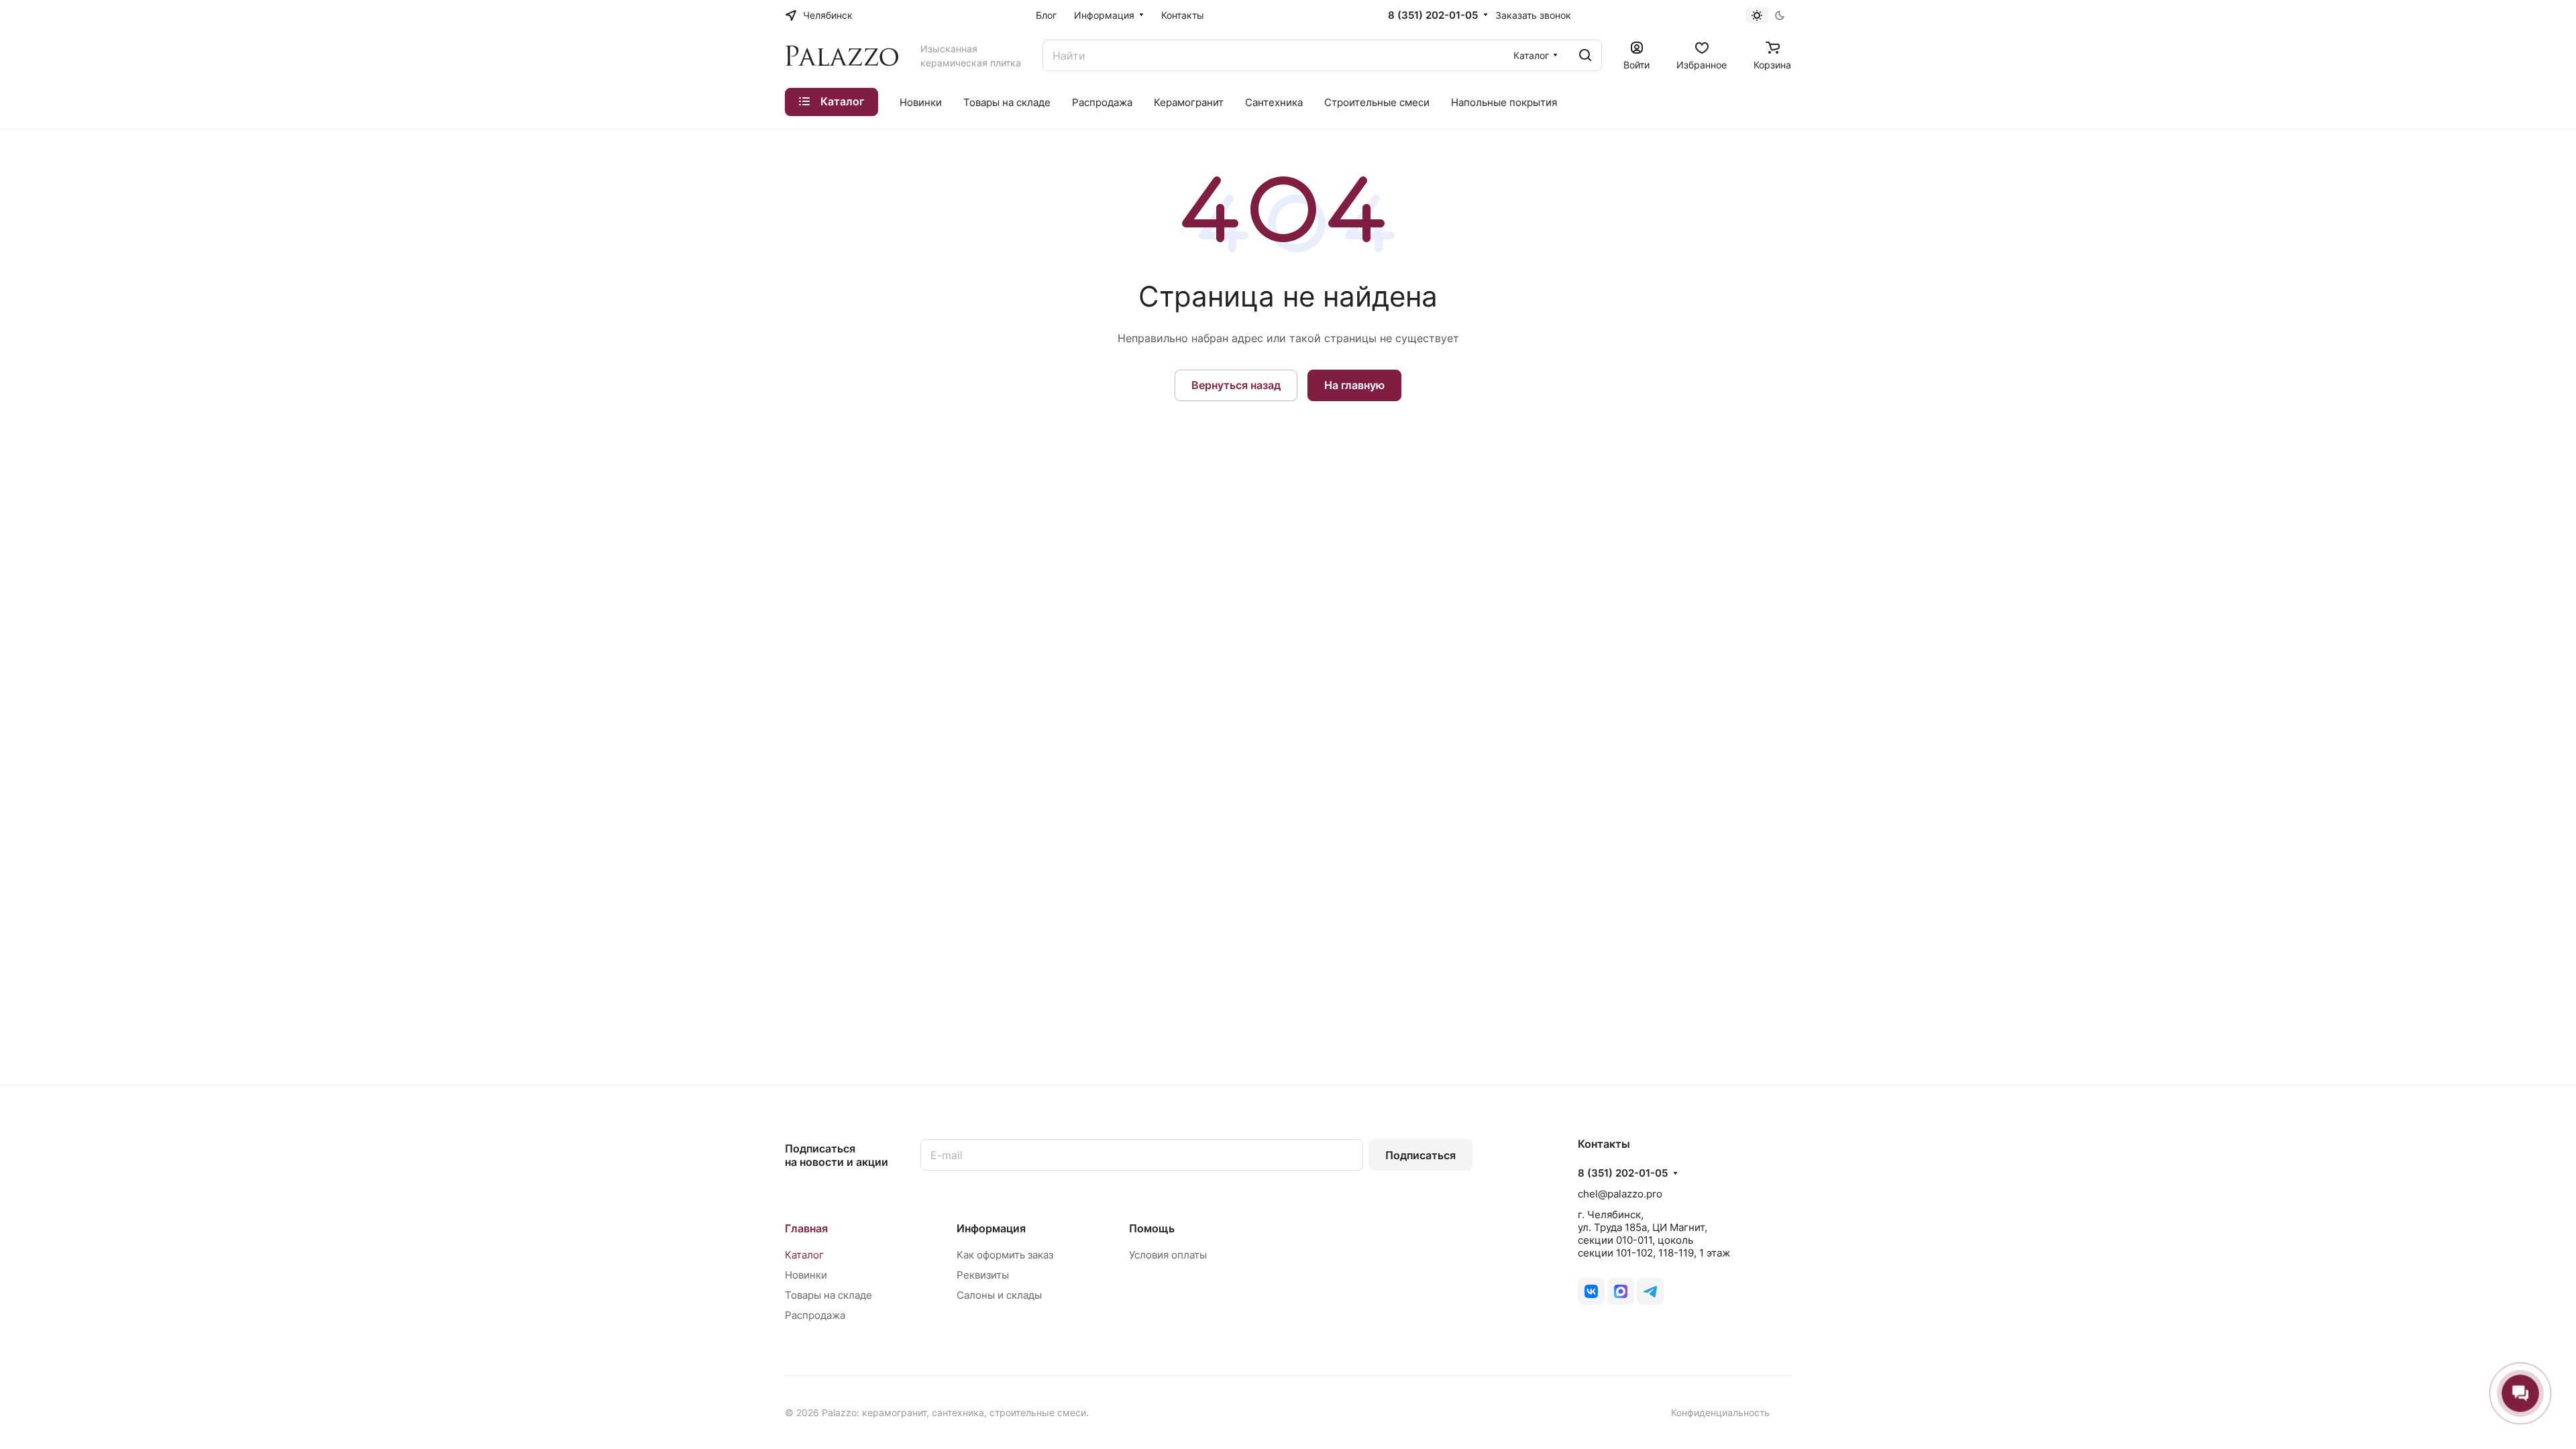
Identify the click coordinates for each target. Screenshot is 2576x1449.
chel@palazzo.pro (1620, 1194)
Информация (991, 1228)
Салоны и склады (999, 1295)
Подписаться (1420, 1155)
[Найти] (1585, 55)
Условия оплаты (1168, 1255)
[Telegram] (1650, 1291)
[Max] (1621, 1291)
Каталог (804, 1255)
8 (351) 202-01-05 (1433, 15)
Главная (806, 1228)
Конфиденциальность (1720, 1412)
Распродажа (815, 1315)
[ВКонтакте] (1591, 1291)
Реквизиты (983, 1275)
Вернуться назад (1236, 385)
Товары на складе (828, 1295)
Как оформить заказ (1005, 1255)
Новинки (806, 1275)
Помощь (1152, 1228)
